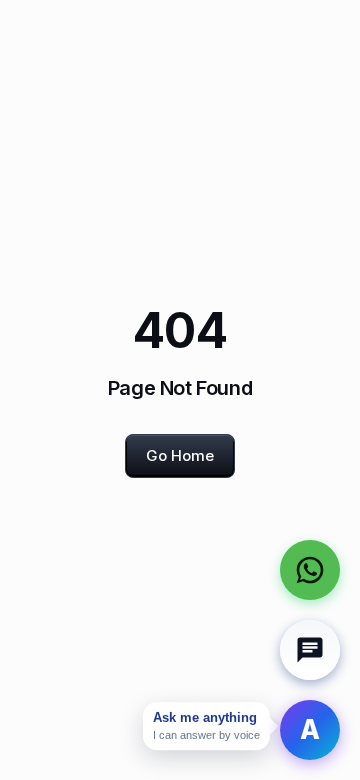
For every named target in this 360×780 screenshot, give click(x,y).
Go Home (180, 455)
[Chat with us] (310, 650)
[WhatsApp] (310, 570)
